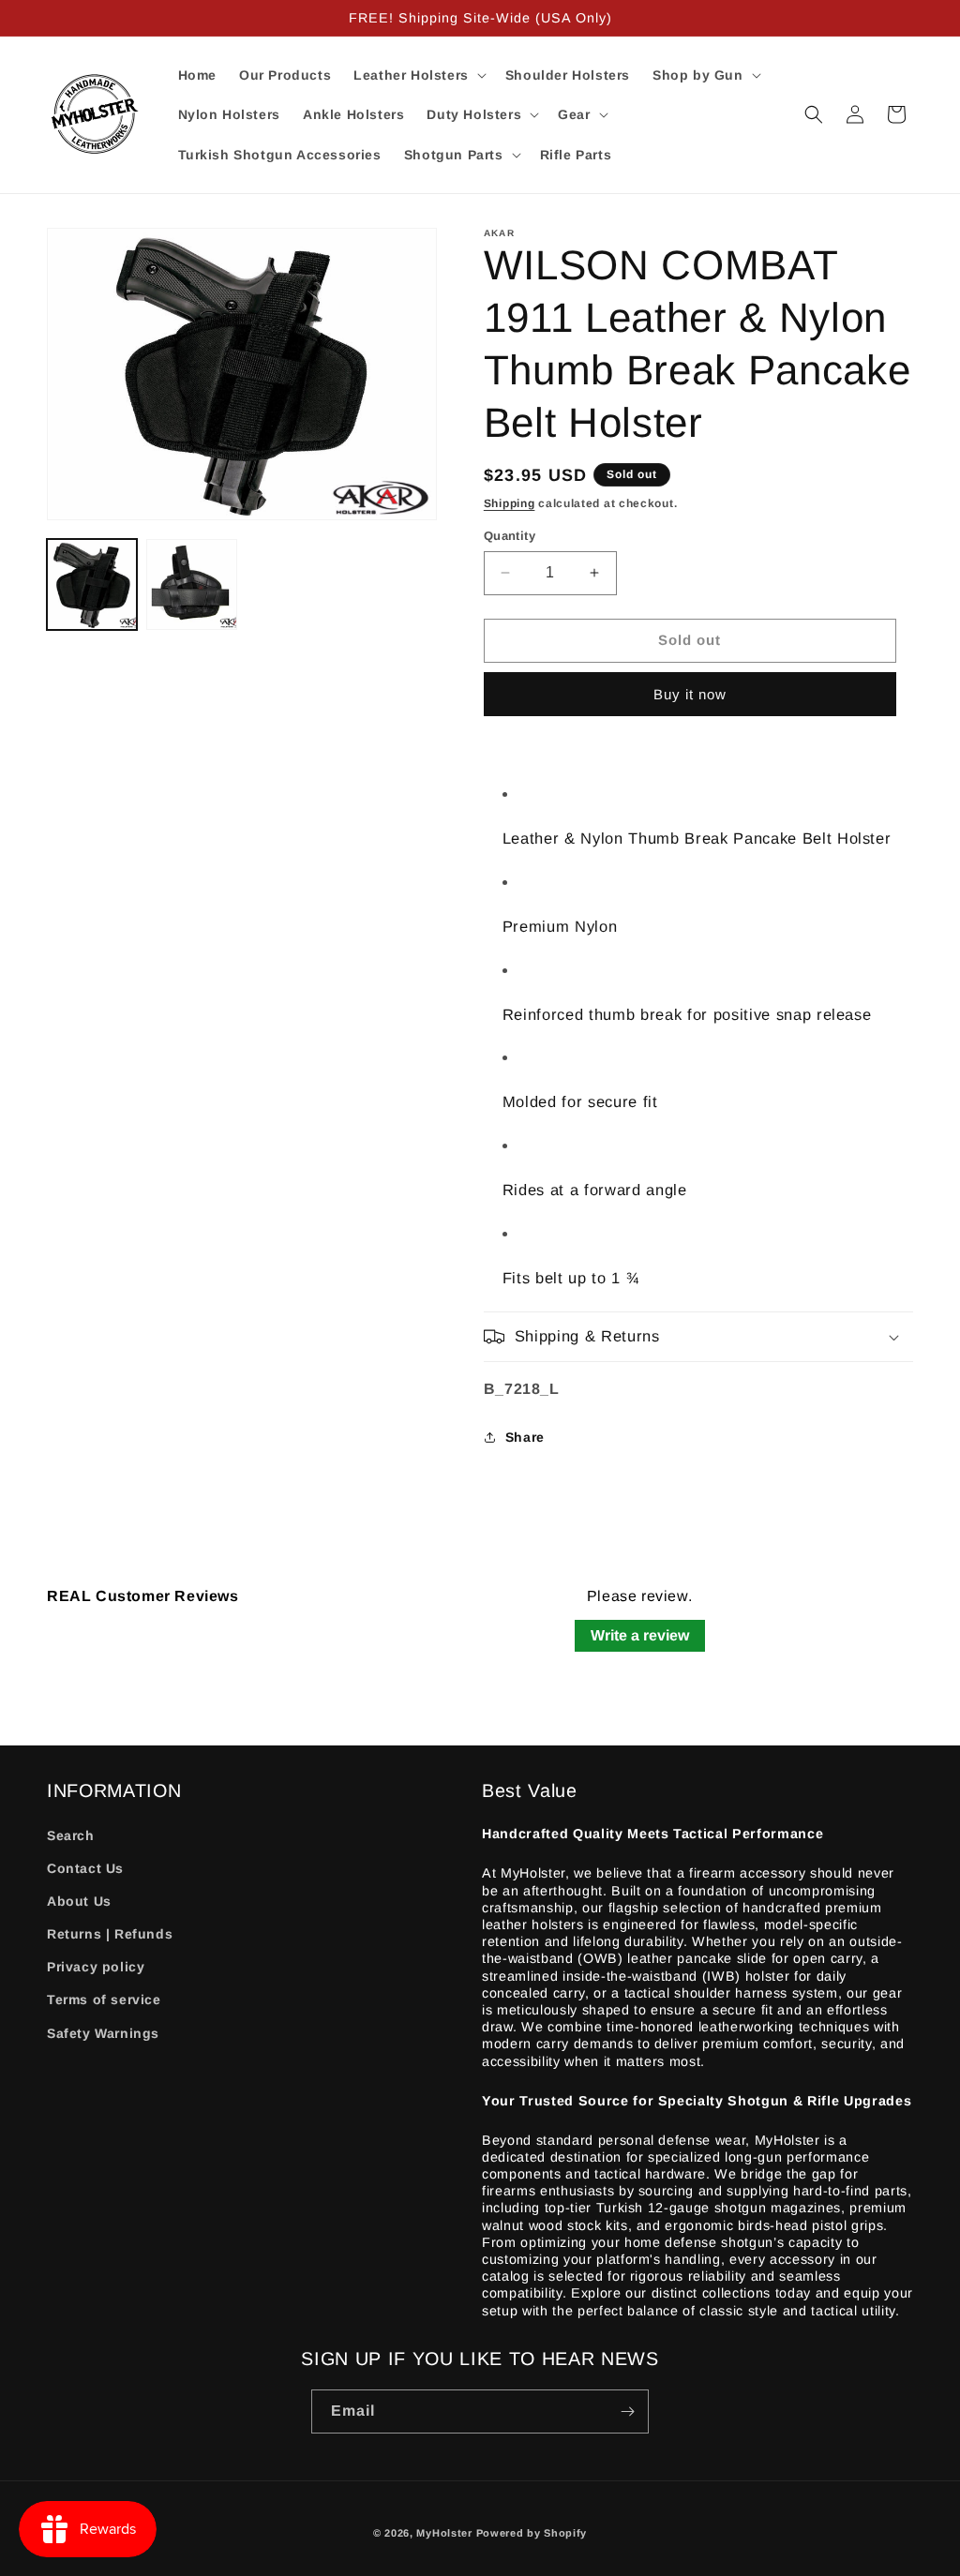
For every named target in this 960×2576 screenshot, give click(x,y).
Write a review (640, 1635)
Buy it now (690, 694)
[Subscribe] (627, 2411)
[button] (418, 75)
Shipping (510, 503)
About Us (79, 1901)
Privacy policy (96, 1967)
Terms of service (104, 1999)
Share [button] (525, 1437)
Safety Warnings (103, 2033)
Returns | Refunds (110, 1934)
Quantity (510, 536)
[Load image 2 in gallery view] (191, 584)
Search (71, 1835)
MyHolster (444, 2533)
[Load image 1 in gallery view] (92, 584)
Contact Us (85, 1868)
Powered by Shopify (532, 2533)
